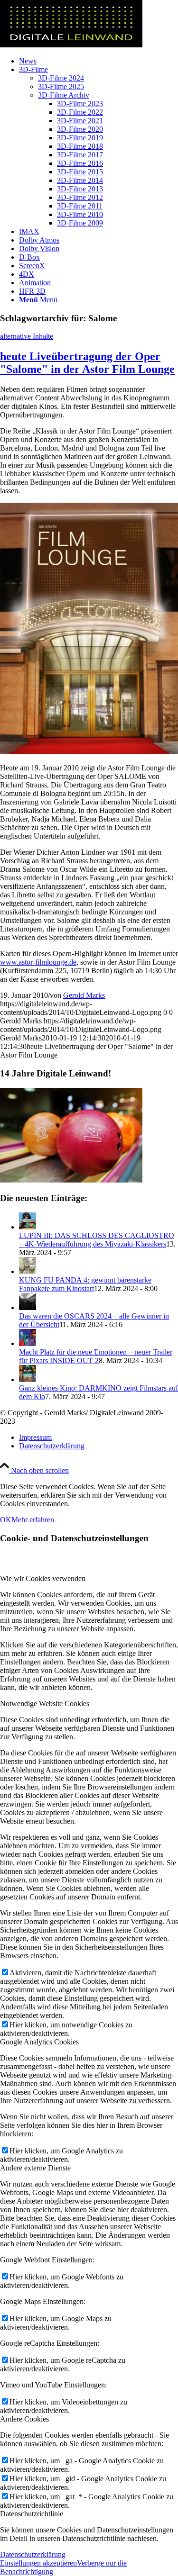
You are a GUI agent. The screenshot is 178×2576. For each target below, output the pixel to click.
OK (6, 1520)
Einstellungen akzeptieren (38, 2563)
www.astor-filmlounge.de (38, 962)
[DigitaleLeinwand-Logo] (71, 45)
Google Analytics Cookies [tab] (39, 2042)
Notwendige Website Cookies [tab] (45, 1704)
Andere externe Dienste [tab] (35, 2168)
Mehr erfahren (33, 1520)
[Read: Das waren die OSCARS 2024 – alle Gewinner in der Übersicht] (28, 1307)
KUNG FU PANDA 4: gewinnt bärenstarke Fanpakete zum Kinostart (85, 1284)
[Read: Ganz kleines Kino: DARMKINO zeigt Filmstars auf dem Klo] (28, 1379)
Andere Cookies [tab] (24, 2419)
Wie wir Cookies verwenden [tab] (43, 1578)
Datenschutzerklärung (33, 2554)
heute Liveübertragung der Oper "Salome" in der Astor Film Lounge (87, 363)
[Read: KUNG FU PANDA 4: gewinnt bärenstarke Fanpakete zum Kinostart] (28, 1271)
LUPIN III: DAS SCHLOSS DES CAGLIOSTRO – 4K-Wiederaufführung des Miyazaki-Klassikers (97, 1240)
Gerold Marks (84, 995)
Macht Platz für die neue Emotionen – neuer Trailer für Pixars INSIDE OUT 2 (96, 1356)
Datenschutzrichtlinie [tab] (32, 2514)
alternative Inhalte (27, 336)
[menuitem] (98, 61)
